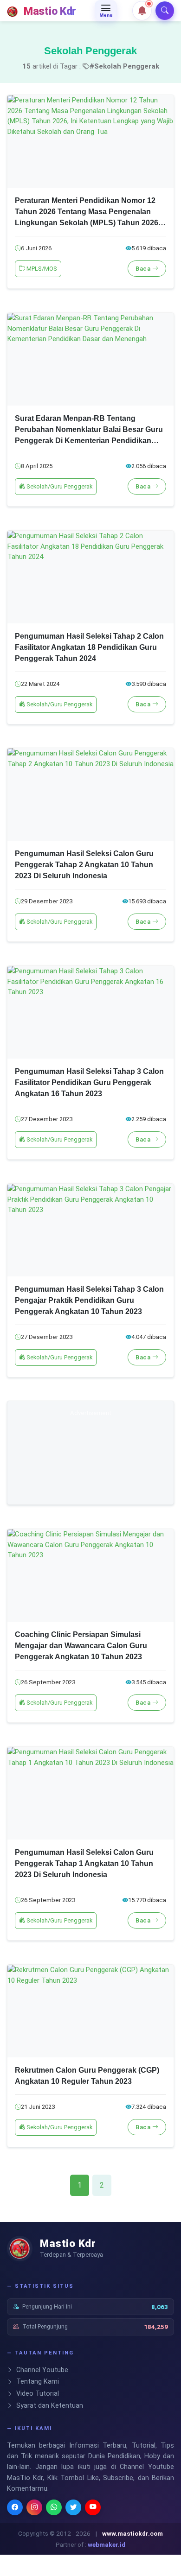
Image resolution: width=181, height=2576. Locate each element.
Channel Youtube (41, 2370)
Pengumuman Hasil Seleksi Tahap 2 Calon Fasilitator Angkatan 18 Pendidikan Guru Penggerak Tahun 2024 (89, 647)
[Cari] (165, 11)
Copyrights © (36, 2533)
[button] (142, 11)
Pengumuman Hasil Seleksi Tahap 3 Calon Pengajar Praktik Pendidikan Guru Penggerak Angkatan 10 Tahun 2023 (89, 1300)
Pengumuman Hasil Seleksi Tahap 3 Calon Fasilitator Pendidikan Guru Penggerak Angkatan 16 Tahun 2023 (89, 1082)
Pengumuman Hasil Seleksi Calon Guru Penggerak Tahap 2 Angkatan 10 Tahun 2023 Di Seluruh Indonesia (84, 865)
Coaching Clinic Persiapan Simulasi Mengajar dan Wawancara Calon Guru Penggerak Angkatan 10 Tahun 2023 (81, 1646)
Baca (144, 269)
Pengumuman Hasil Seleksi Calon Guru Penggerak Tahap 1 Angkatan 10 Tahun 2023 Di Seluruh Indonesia (84, 1863)
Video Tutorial (37, 2394)
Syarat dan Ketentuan (49, 2406)
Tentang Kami (37, 2382)
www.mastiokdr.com (133, 2533)
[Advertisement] (90, 1459)
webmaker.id (107, 2544)
